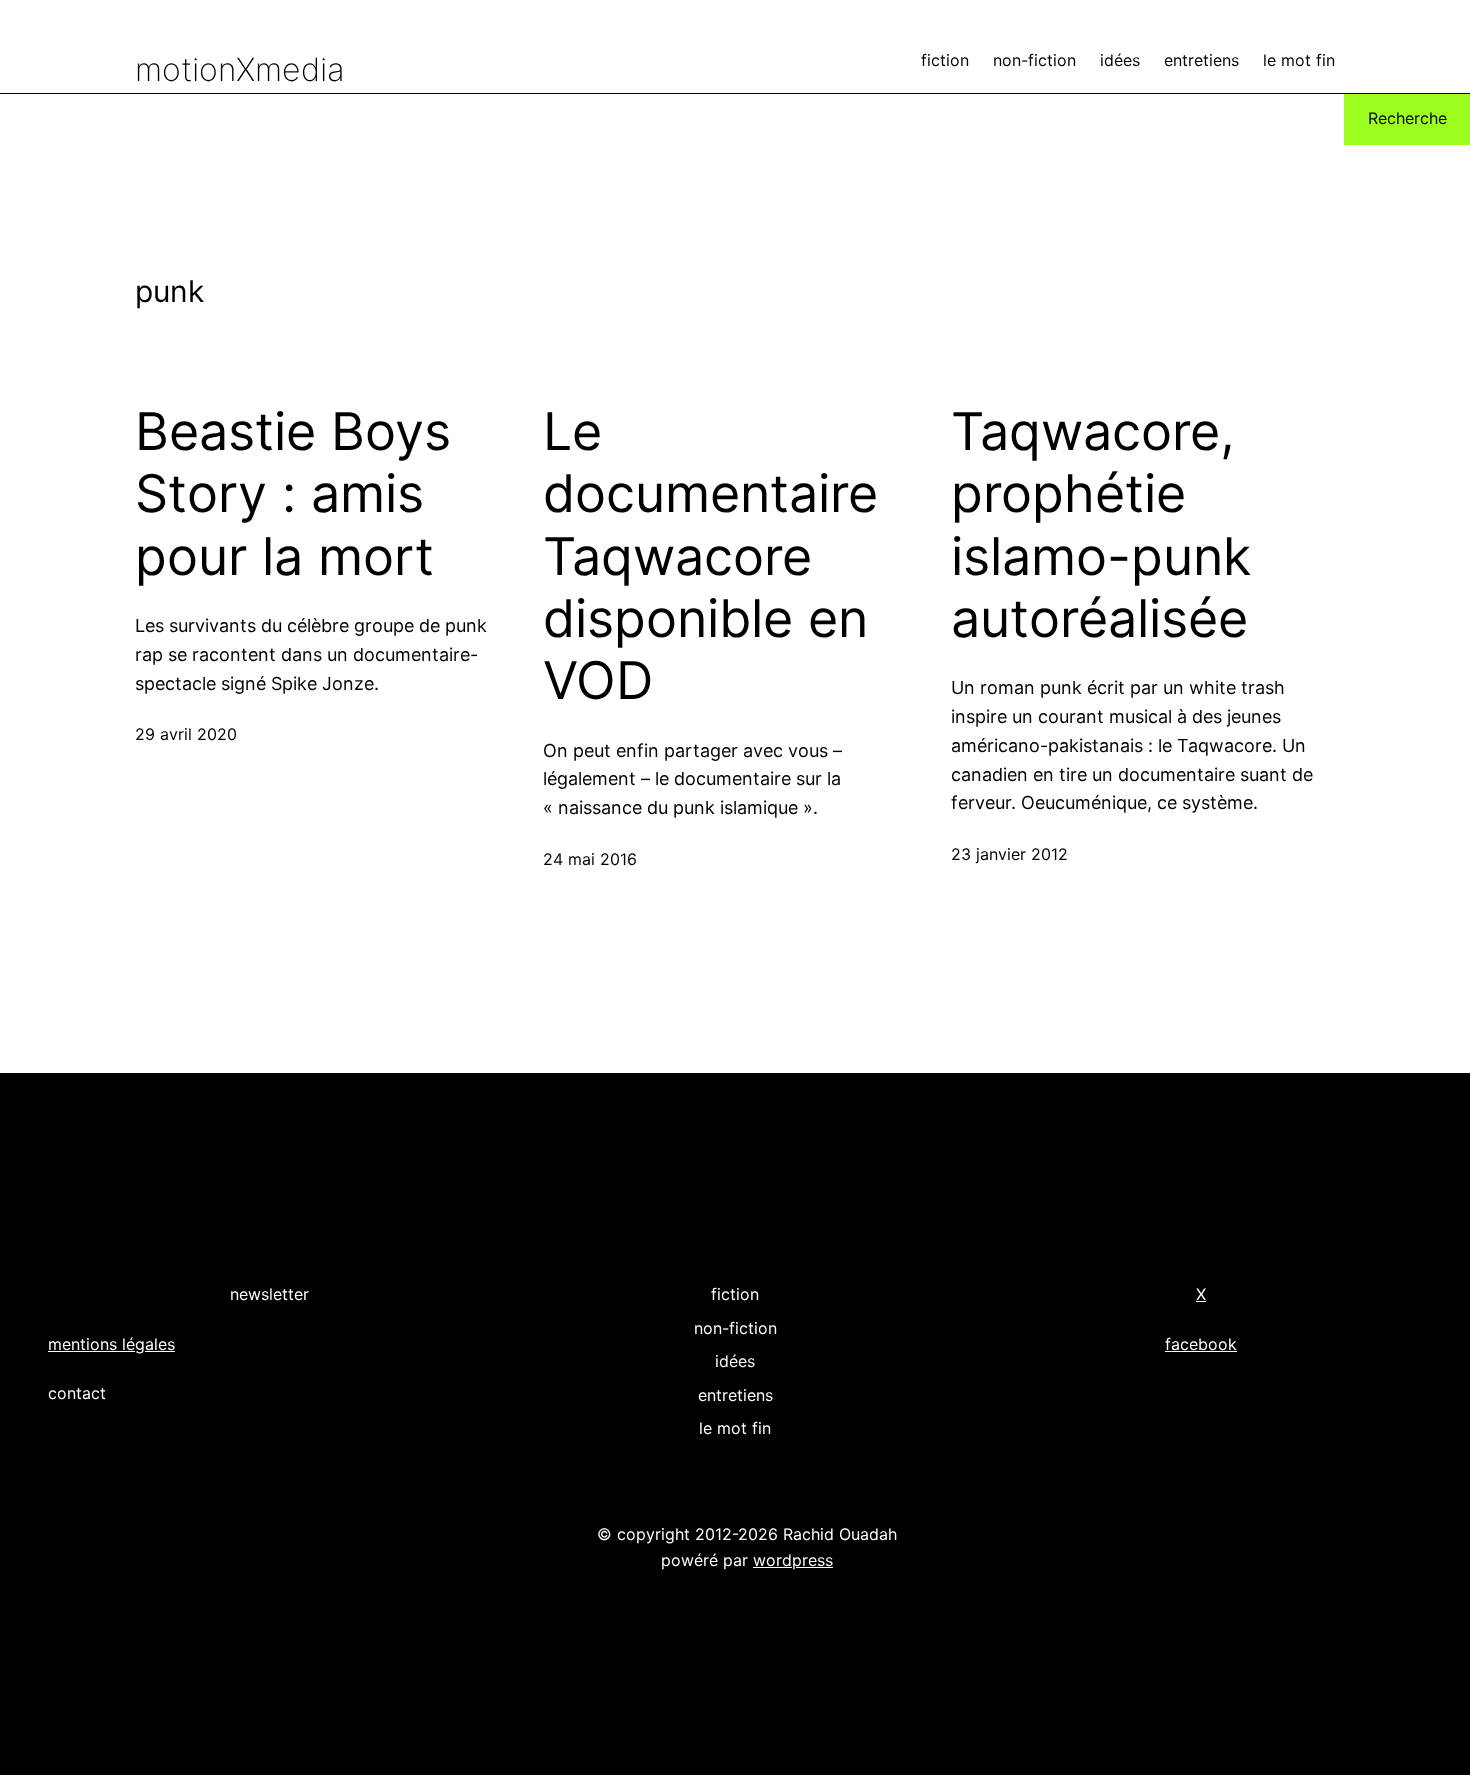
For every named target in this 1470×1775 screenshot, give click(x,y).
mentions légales (111, 1344)
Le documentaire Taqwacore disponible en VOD (710, 557)
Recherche (1407, 118)
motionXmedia (240, 69)
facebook (1201, 1344)
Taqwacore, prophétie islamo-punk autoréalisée (1101, 525)
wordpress (793, 1560)
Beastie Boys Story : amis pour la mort (293, 494)
